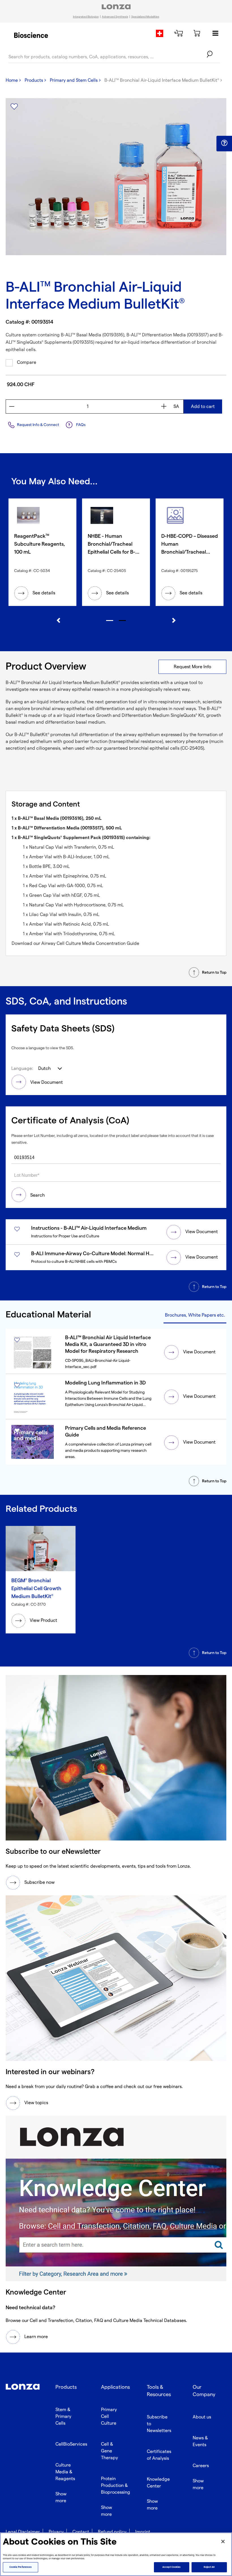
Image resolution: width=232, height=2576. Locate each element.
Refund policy (112, 2532)
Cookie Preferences (21, 2567)
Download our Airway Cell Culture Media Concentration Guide (75, 944)
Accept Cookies (171, 2567)
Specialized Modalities (145, 17)
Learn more (36, 2337)
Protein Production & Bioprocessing (116, 2486)
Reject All (209, 2567)
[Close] (223, 2541)
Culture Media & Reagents (65, 2472)
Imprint (143, 2532)
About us (202, 2417)
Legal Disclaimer (23, 2532)
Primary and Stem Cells (74, 80)
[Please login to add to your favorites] (14, 107)
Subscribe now (39, 1882)
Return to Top (214, 972)
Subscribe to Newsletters (159, 2424)
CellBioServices (71, 2444)
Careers (201, 2466)
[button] (224, 143)
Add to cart (203, 407)
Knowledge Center (158, 2483)
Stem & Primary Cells (63, 2417)
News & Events (200, 2441)
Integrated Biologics (86, 17)
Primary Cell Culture (109, 2417)
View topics (36, 2103)
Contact (81, 2532)
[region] (116, 2554)
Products (34, 80)
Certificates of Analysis (159, 2455)
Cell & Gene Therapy (109, 2451)
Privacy (56, 2532)
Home (12, 80)
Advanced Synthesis (115, 17)
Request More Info (192, 667)
